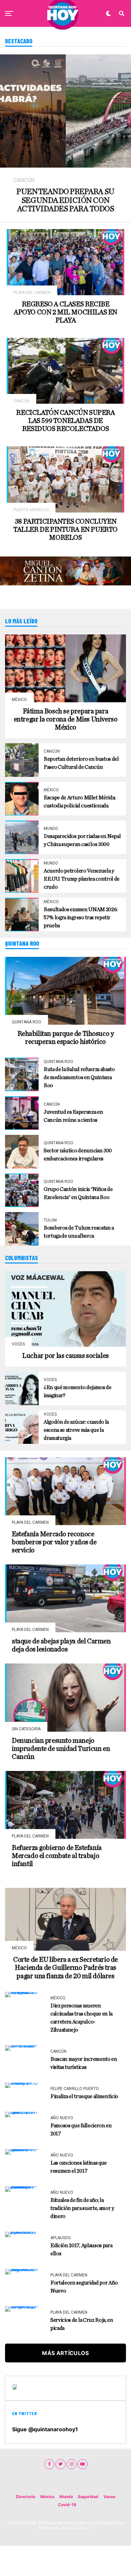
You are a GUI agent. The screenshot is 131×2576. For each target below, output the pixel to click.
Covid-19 (67, 2505)
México (47, 2497)
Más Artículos (65, 2353)
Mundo (66, 2497)
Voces (110, 2497)
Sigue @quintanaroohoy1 (45, 2429)
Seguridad (88, 2497)
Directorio (26, 2497)
